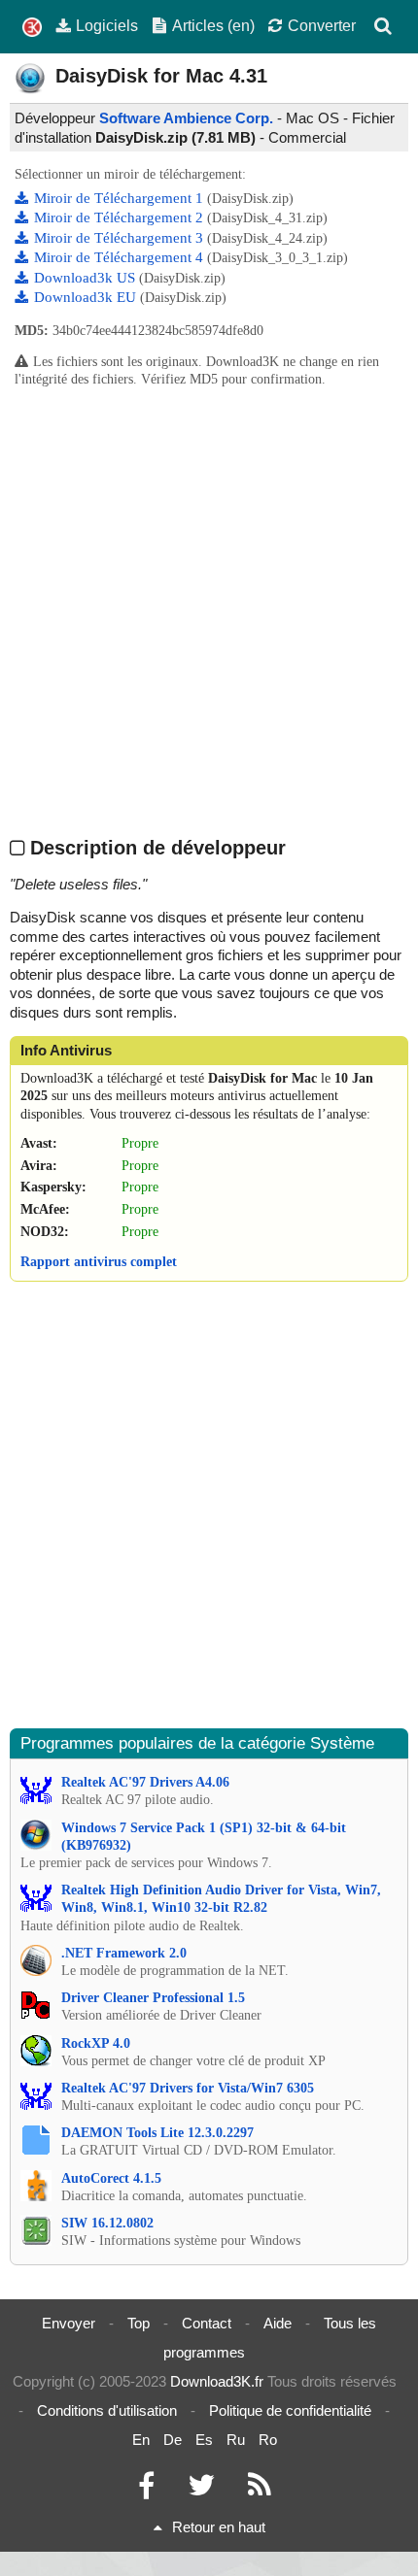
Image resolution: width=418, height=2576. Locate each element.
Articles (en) (213, 25)
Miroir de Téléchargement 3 (121, 238)
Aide (278, 2323)
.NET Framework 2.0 (124, 1953)
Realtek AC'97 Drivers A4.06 (145, 1782)
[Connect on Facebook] (146, 2490)
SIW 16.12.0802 (107, 2223)
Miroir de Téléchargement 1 (121, 198)
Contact (207, 2323)
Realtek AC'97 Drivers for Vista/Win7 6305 (188, 2088)
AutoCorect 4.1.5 (111, 2178)
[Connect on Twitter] (201, 2490)
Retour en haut (219, 2527)
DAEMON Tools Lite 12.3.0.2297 (157, 2133)
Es (204, 2440)
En (141, 2440)
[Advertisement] (209, 611)
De (173, 2440)
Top (139, 2323)
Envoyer (69, 2323)
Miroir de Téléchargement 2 (121, 217)
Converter (322, 25)
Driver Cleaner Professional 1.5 (153, 1998)
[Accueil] (32, 28)
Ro (268, 2440)
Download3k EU (87, 297)
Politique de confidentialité (290, 2410)
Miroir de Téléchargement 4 (121, 257)
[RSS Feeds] (260, 2490)
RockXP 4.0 (96, 2043)
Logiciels (107, 25)
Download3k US (87, 278)
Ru (236, 2440)
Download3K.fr (217, 2381)
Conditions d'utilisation (107, 2410)
